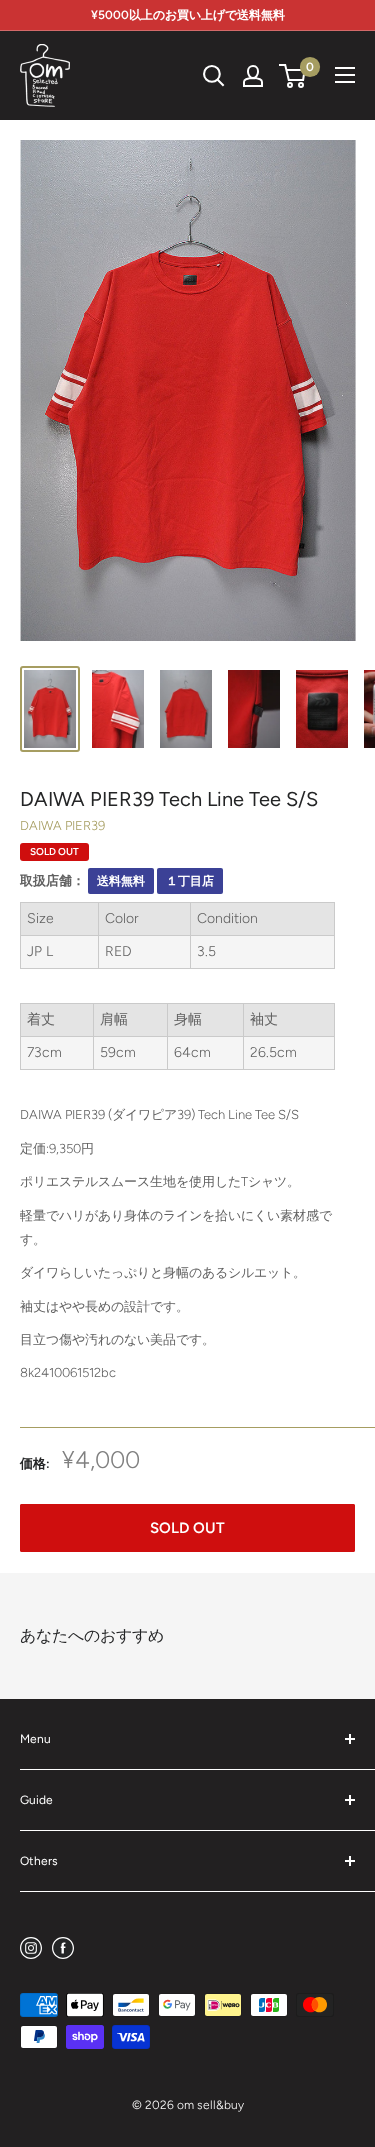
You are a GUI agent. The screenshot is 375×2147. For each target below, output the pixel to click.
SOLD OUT (187, 1528)
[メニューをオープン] (345, 75)
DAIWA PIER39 (62, 825)
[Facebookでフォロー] (63, 1947)
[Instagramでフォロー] (31, 1947)
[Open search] (214, 76)
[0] (293, 76)
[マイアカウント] (253, 76)
